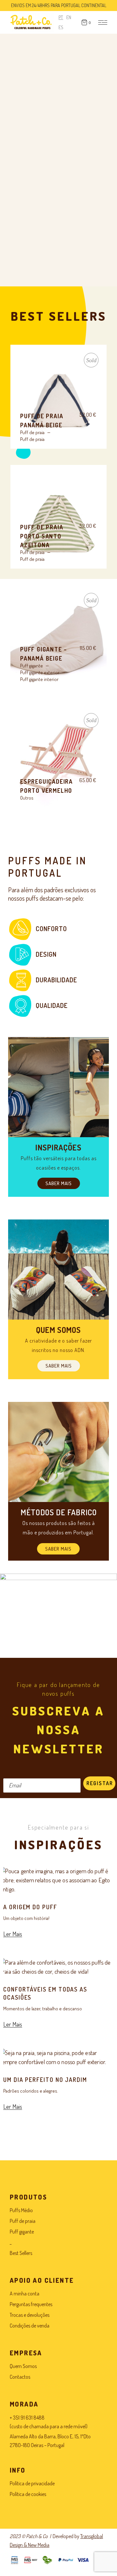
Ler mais (58, 401)
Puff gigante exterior (40, 672)
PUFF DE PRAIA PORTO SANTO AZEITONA (42, 536)
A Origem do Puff (30, 1907)
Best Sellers (21, 2253)
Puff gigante (32, 666)
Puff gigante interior (39, 679)
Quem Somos (23, 2366)
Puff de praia (32, 432)
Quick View (33, 359)
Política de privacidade (32, 2483)
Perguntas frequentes (31, 2304)
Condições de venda (30, 2326)
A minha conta (25, 2293)
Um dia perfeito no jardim (45, 2080)
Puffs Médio (21, 2210)
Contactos (20, 2377)
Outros (27, 798)
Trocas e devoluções (30, 2315)
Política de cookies (28, 2494)
